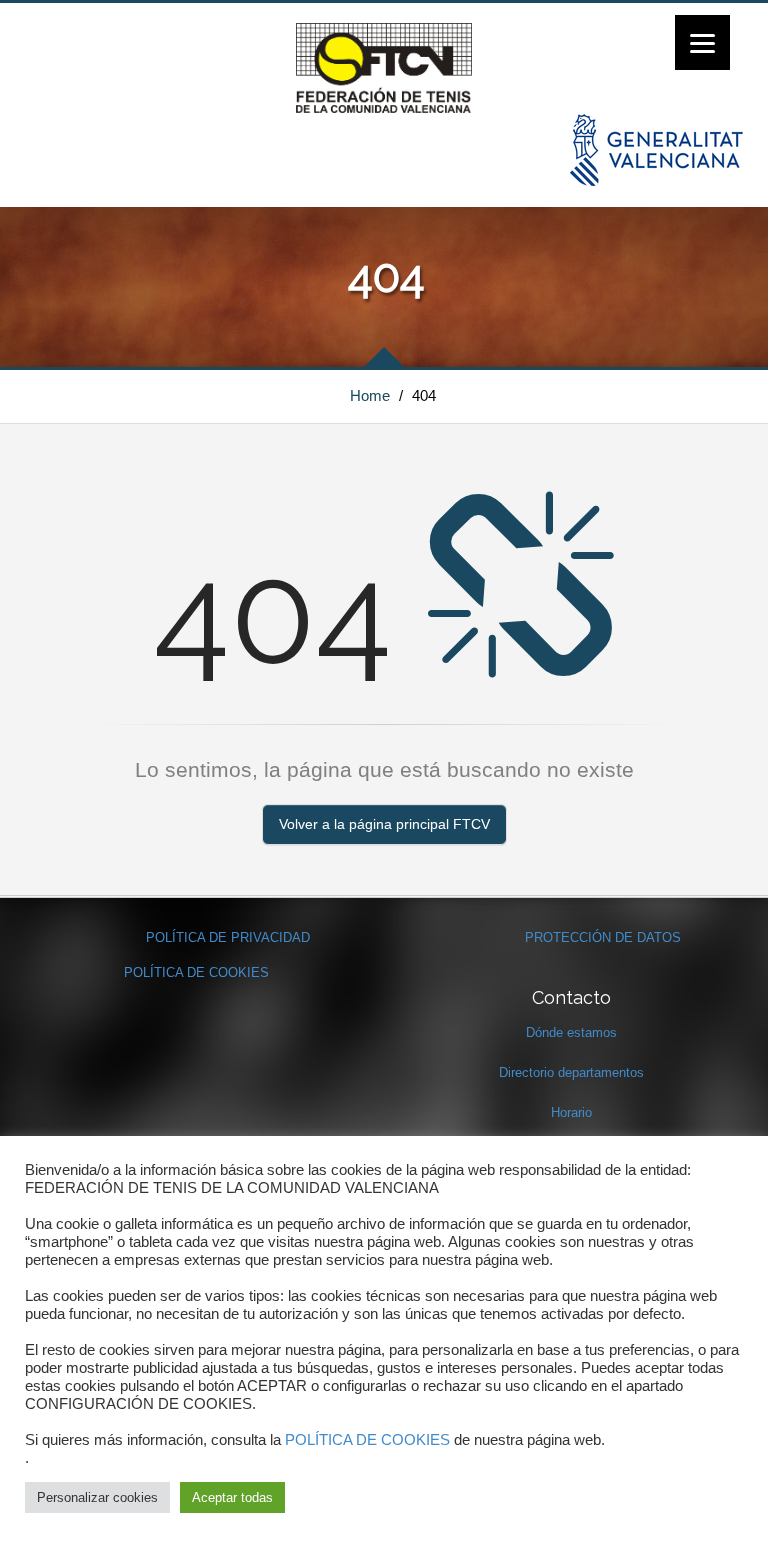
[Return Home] (383, 67)
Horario (571, 1112)
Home (370, 395)
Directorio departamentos (571, 1072)
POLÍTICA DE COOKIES (196, 972)
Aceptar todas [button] (232, 1497)
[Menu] (702, 42)
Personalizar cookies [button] (97, 1497)
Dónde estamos (571, 1032)
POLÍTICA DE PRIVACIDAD (228, 937)
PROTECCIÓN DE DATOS (603, 937)
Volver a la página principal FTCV (384, 824)
